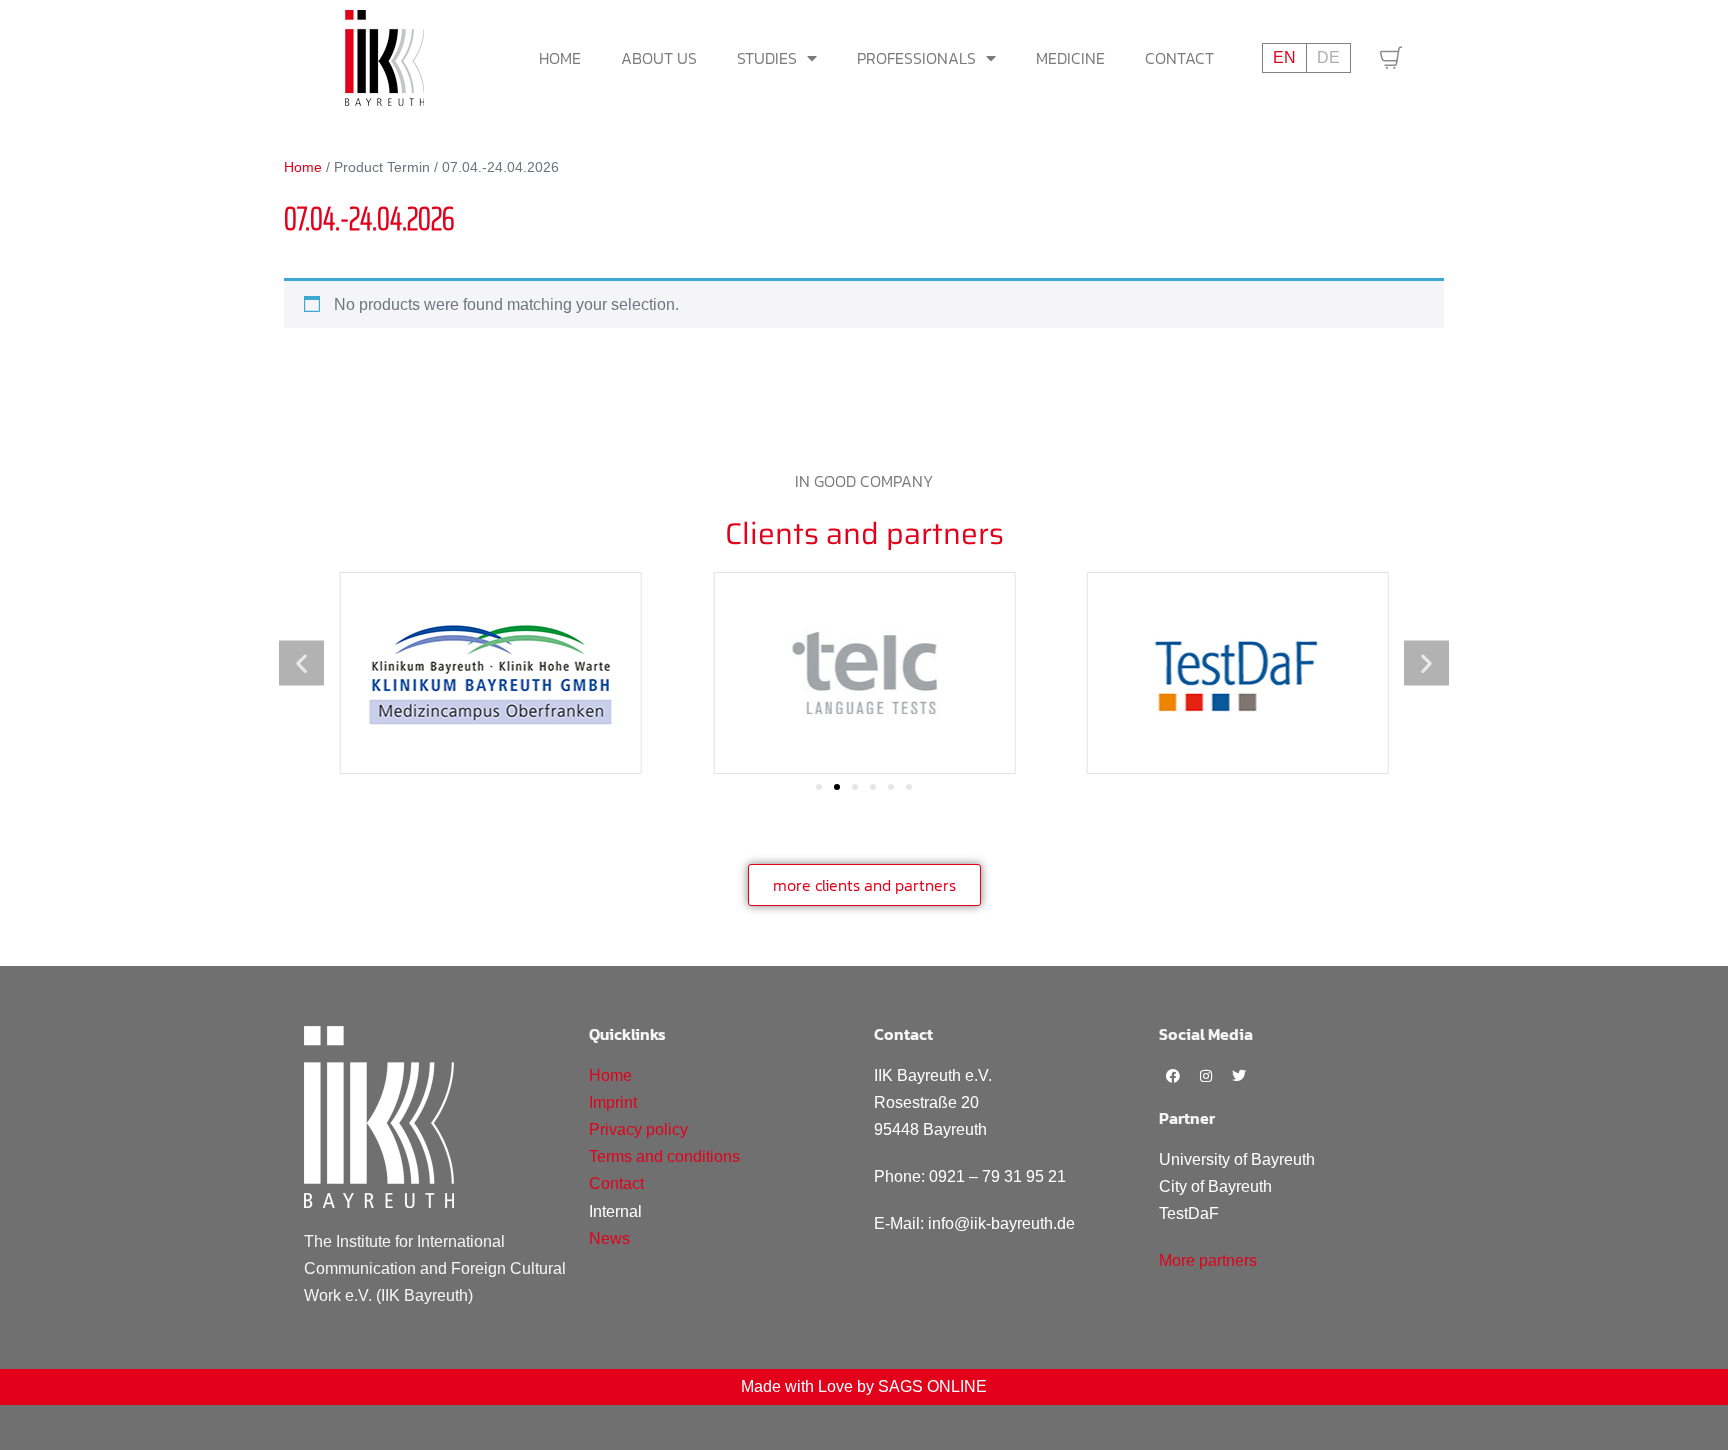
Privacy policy (638, 1129)
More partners (1208, 1260)
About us (659, 58)
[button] (301, 662)
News (609, 1238)
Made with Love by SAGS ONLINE (864, 1386)
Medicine (1070, 58)
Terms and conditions (664, 1156)
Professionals (916, 58)
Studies (767, 58)
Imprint (613, 1102)
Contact (1179, 58)
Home (560, 58)
